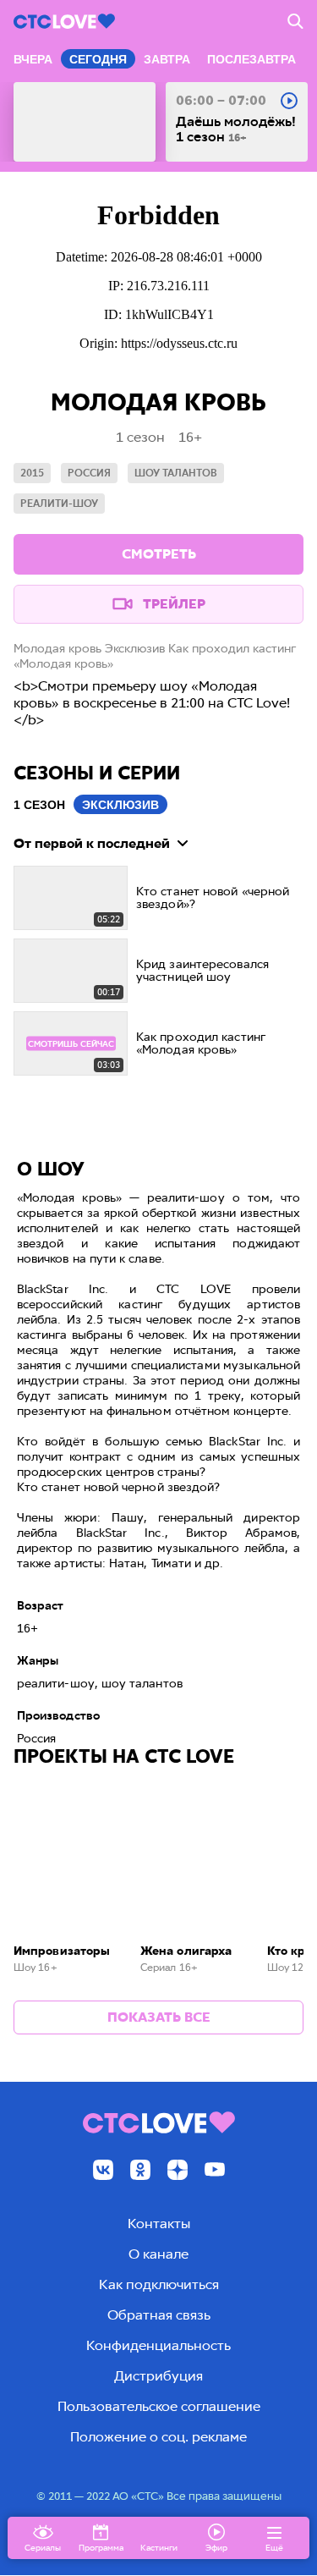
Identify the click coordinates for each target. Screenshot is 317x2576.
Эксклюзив (120, 805)
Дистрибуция (158, 2376)
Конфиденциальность (158, 2345)
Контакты (159, 2224)
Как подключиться (159, 2284)
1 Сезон (39, 805)
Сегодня (98, 59)
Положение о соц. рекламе (158, 2437)
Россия (89, 473)
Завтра (167, 59)
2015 (32, 473)
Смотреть (159, 554)
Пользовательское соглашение (159, 2406)
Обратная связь (159, 2315)
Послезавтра (251, 59)
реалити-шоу (59, 504)
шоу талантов (176, 473)
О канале (158, 2254)
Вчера (33, 59)
